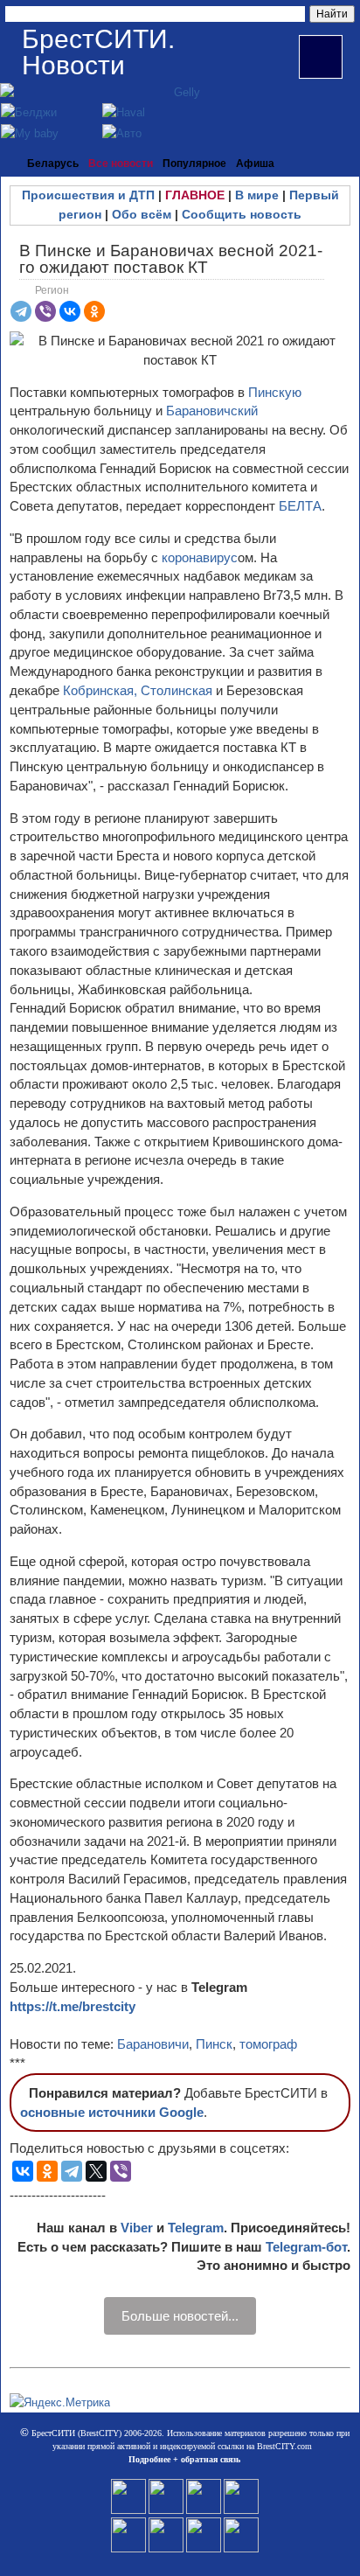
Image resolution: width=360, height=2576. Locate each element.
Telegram (196, 2228)
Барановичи (153, 2044)
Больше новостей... (180, 2316)
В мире (257, 195)
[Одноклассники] (94, 311)
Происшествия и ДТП (88, 195)
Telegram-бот (306, 2247)
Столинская (178, 690)
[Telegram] (21, 311)
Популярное (194, 164)
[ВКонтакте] (70, 311)
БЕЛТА (300, 506)
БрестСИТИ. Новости (98, 52)
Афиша (255, 164)
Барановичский (212, 411)
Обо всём (142, 214)
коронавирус (200, 557)
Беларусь (53, 164)
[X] (96, 2171)
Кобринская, (100, 690)
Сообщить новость (242, 214)
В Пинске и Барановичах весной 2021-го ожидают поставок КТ (171, 259)
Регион (52, 290)
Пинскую (275, 392)
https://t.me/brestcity (73, 2006)
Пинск (214, 2044)
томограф (268, 2044)
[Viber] (45, 311)
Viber (137, 2228)
